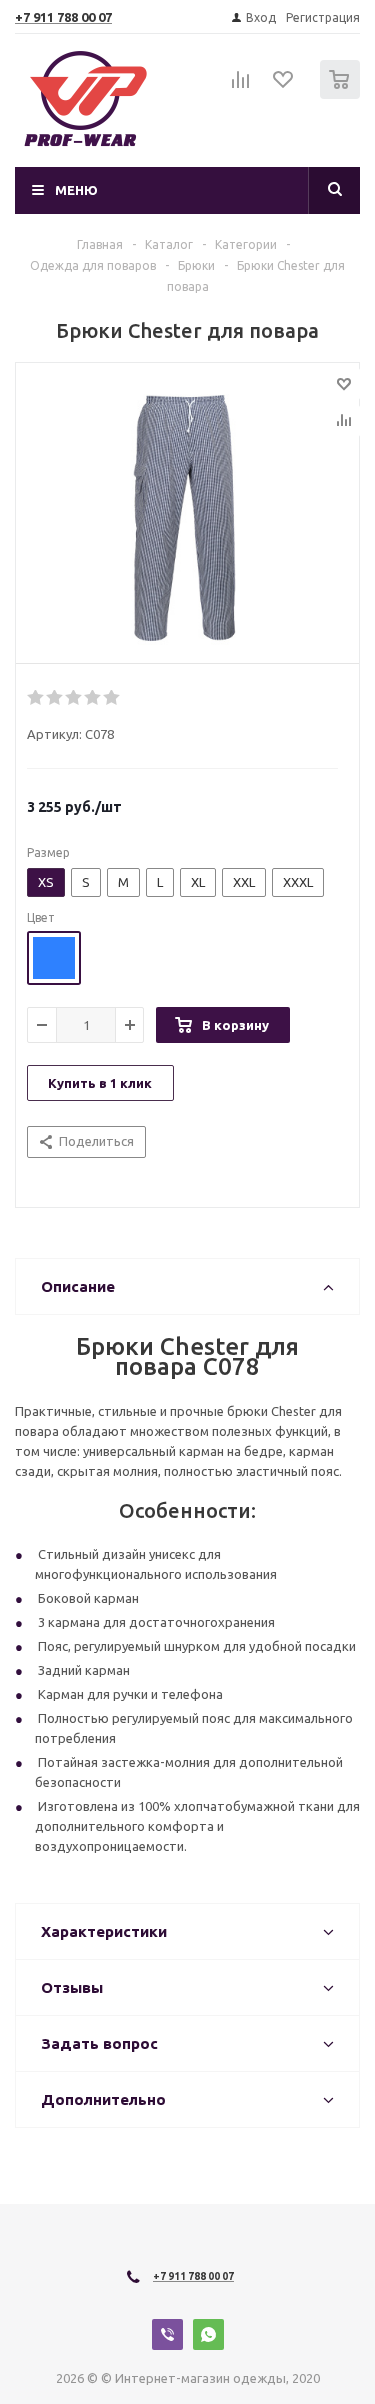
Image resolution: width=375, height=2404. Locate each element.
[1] (36, 698)
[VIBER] (167, 2334)
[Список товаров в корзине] (342, 94)
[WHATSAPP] (208, 2334)
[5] (112, 698)
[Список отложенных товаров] (284, 86)
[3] (74, 698)
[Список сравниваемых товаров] (241, 88)
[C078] (187, 518)
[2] (55, 698)
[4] (93, 698)
